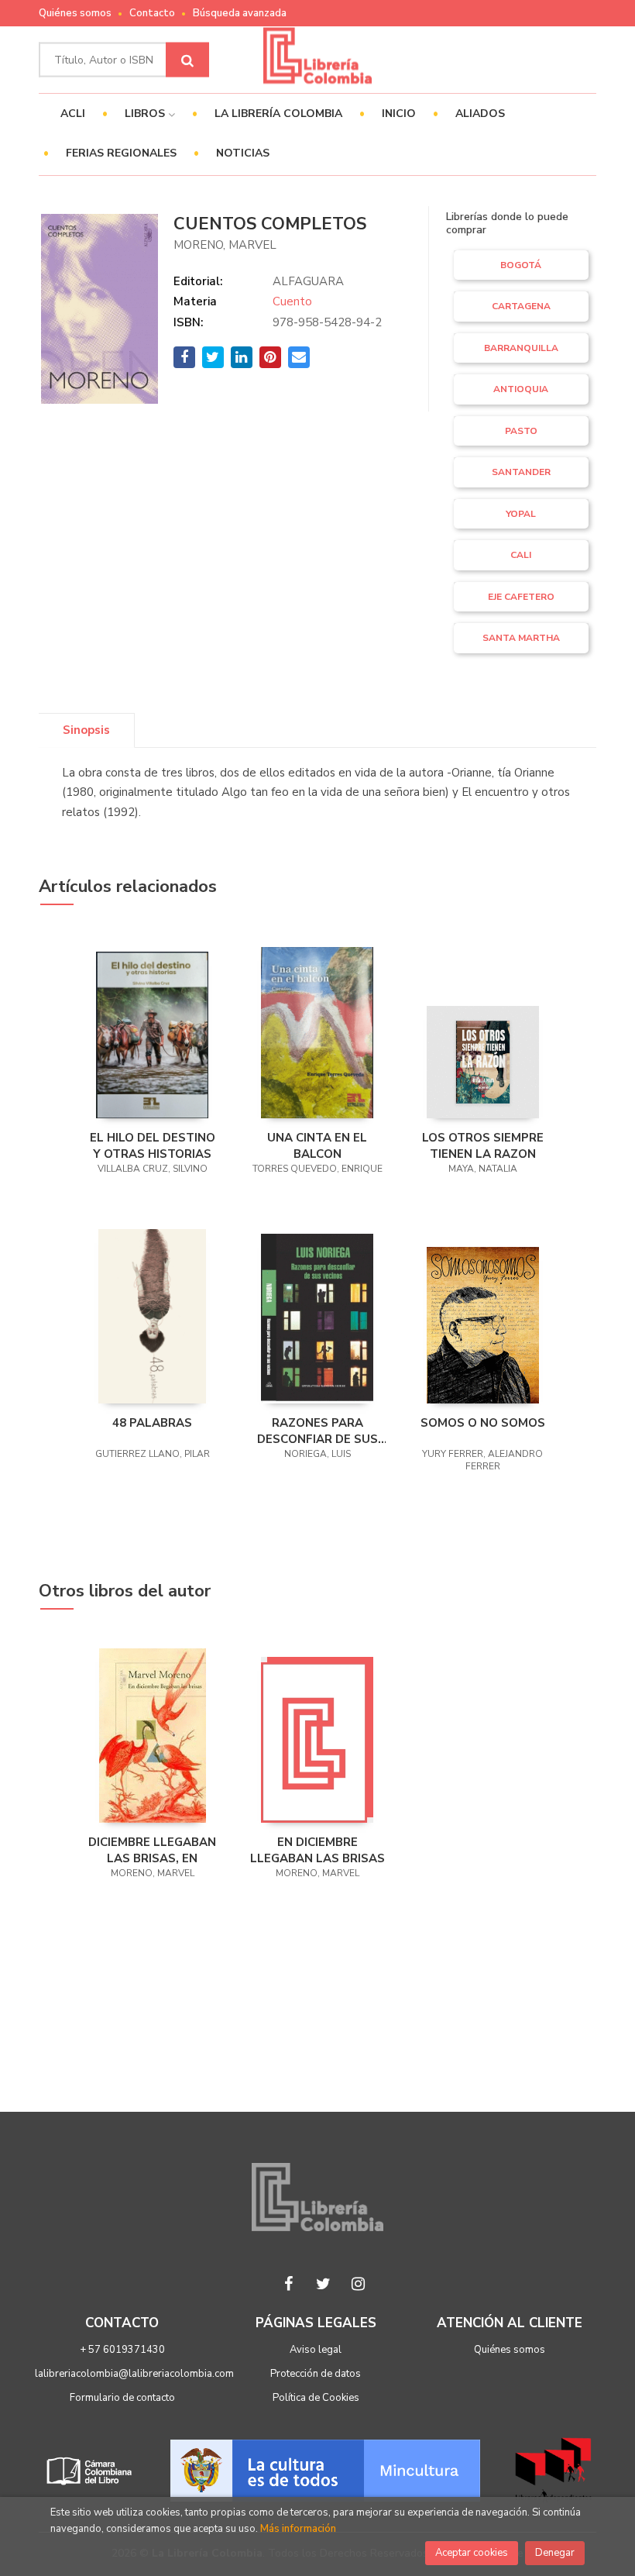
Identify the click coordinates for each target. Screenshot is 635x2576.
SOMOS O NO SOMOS (483, 1423)
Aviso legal (316, 2350)
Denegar (555, 2553)
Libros (146, 114)
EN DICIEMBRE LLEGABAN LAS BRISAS (317, 1850)
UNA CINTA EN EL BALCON (317, 1145)
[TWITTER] (324, 2284)
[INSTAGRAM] (359, 2284)
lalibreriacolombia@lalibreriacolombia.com (134, 2374)
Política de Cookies (316, 2398)
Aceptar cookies (472, 2553)
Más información (298, 2529)
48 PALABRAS (152, 1423)
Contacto (152, 13)
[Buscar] (187, 60)
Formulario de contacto (122, 2398)
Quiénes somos (75, 13)
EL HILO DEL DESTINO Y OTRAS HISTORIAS (153, 1145)
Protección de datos (316, 2374)
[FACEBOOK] (289, 2284)
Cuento (292, 301)
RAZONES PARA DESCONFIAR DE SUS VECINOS (317, 1431)
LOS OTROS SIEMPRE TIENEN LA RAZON (483, 1145)
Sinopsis (86, 730)
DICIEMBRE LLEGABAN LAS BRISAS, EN (152, 1850)
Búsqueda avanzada (240, 13)
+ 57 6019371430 (122, 2350)
